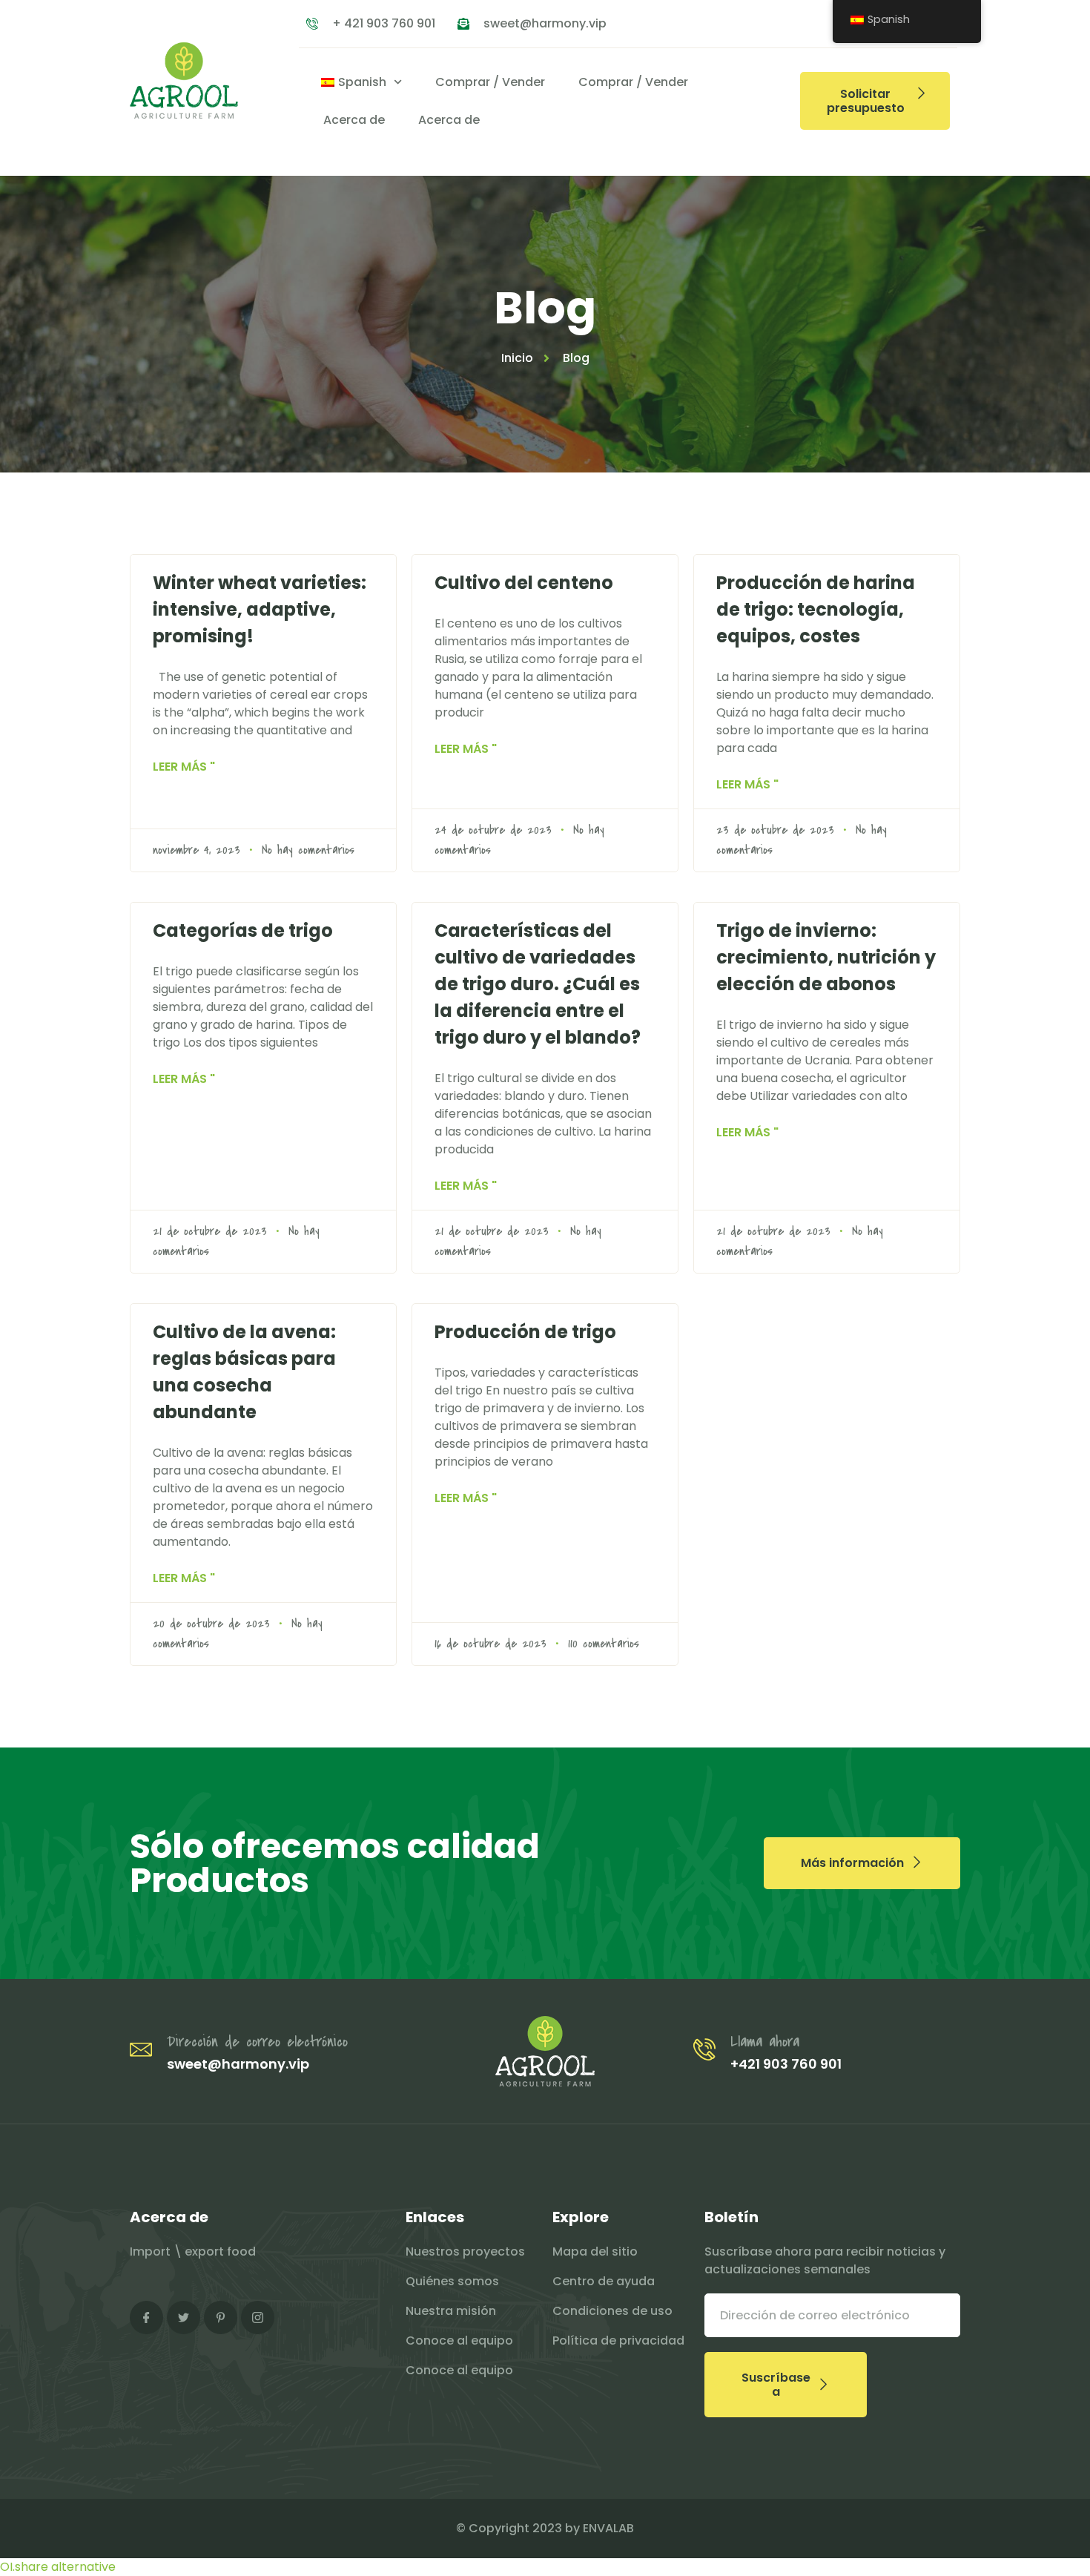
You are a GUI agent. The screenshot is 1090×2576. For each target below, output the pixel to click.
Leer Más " (184, 767)
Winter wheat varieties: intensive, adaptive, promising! (260, 609)
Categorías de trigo (243, 930)
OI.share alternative (58, 2567)
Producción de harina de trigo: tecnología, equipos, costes (816, 609)
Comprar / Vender (490, 82)
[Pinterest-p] (221, 2318)
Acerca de (354, 120)
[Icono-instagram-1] (258, 2318)
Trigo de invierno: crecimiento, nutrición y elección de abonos (826, 957)
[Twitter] (184, 2318)
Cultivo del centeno (524, 583)
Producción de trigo (525, 1332)
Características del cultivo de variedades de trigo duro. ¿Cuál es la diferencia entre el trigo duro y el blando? (538, 984)
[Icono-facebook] (146, 2318)
